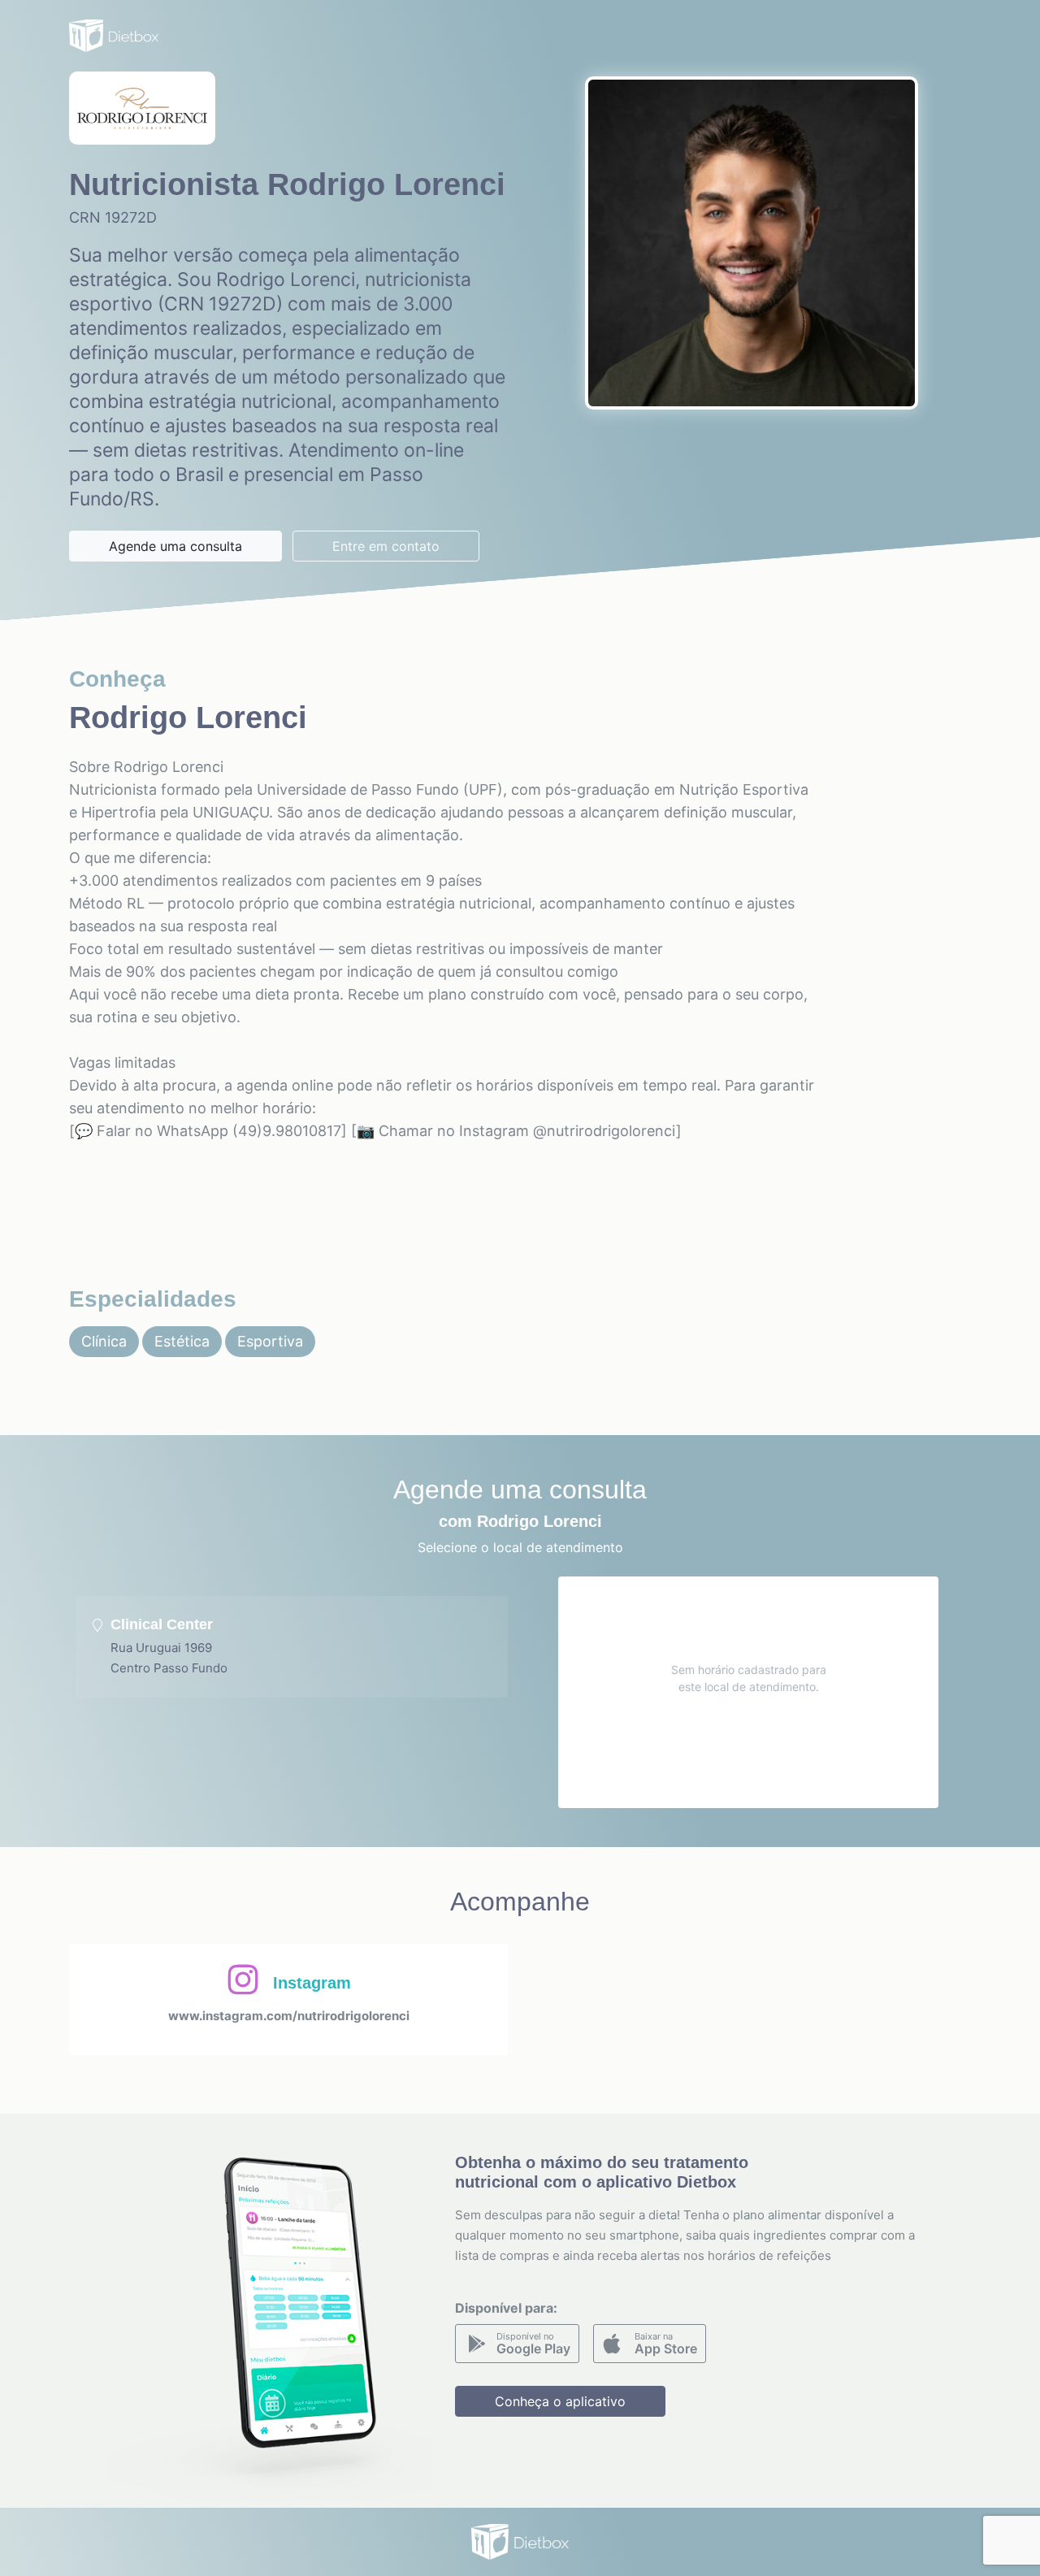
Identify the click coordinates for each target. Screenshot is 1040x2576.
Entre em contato (386, 546)
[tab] (292, 1647)
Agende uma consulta (175, 546)
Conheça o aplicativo (560, 2401)
